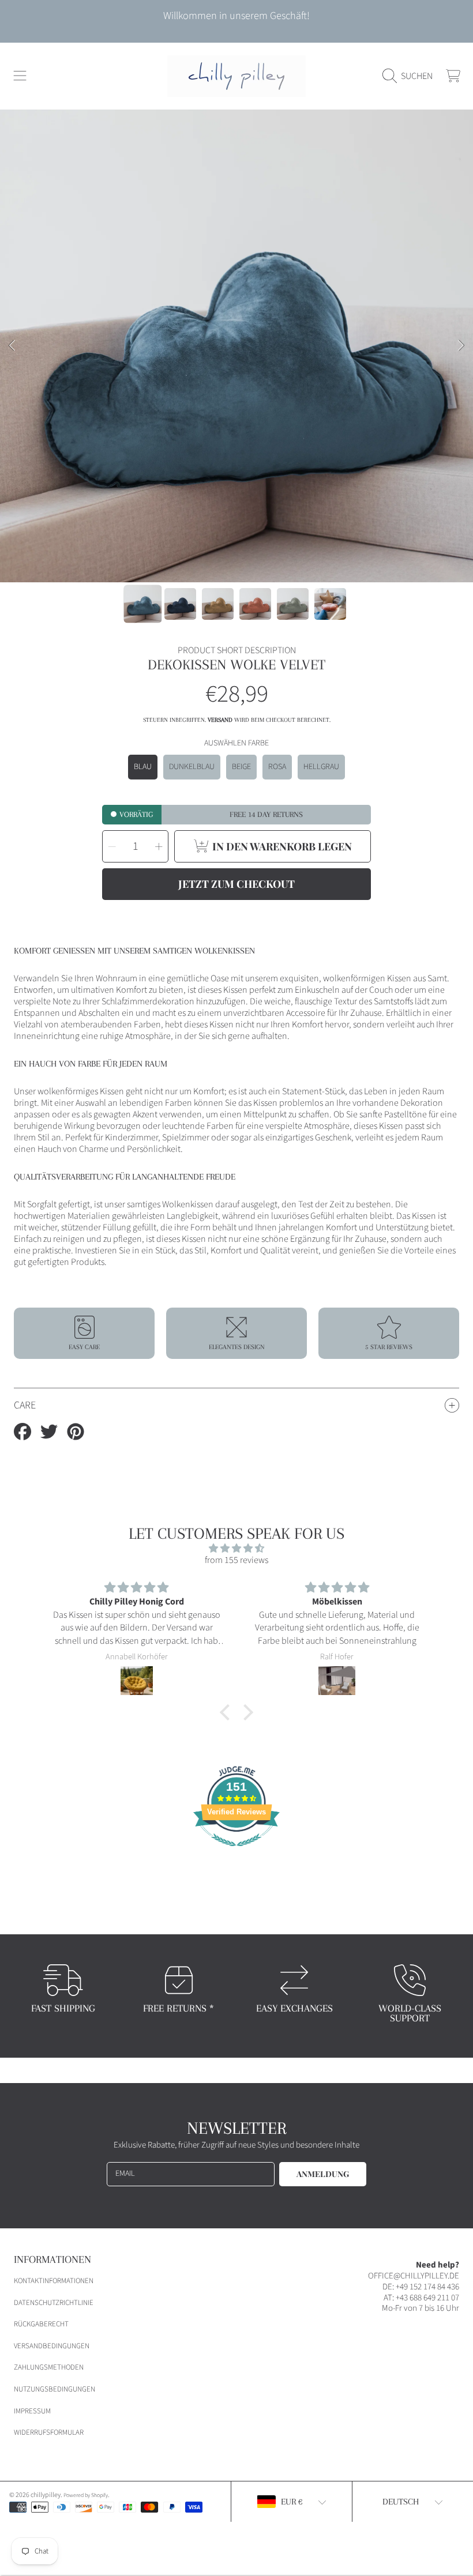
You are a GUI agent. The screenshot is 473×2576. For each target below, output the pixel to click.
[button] (20, 76)
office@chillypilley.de (414, 2276)
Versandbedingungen (52, 2346)
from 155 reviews (236, 1560)
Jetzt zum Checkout (236, 884)
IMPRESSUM (32, 2411)
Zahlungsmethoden (49, 2367)
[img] (237, 1548)
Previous (12, 346)
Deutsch (401, 2502)
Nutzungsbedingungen (55, 2389)
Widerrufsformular (49, 2432)
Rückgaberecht (41, 2324)
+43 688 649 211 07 (427, 2298)
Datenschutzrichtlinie (54, 2303)
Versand (220, 720)
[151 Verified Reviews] (236, 1852)
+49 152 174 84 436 (427, 2287)
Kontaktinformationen (54, 2281)
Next (461, 346)
